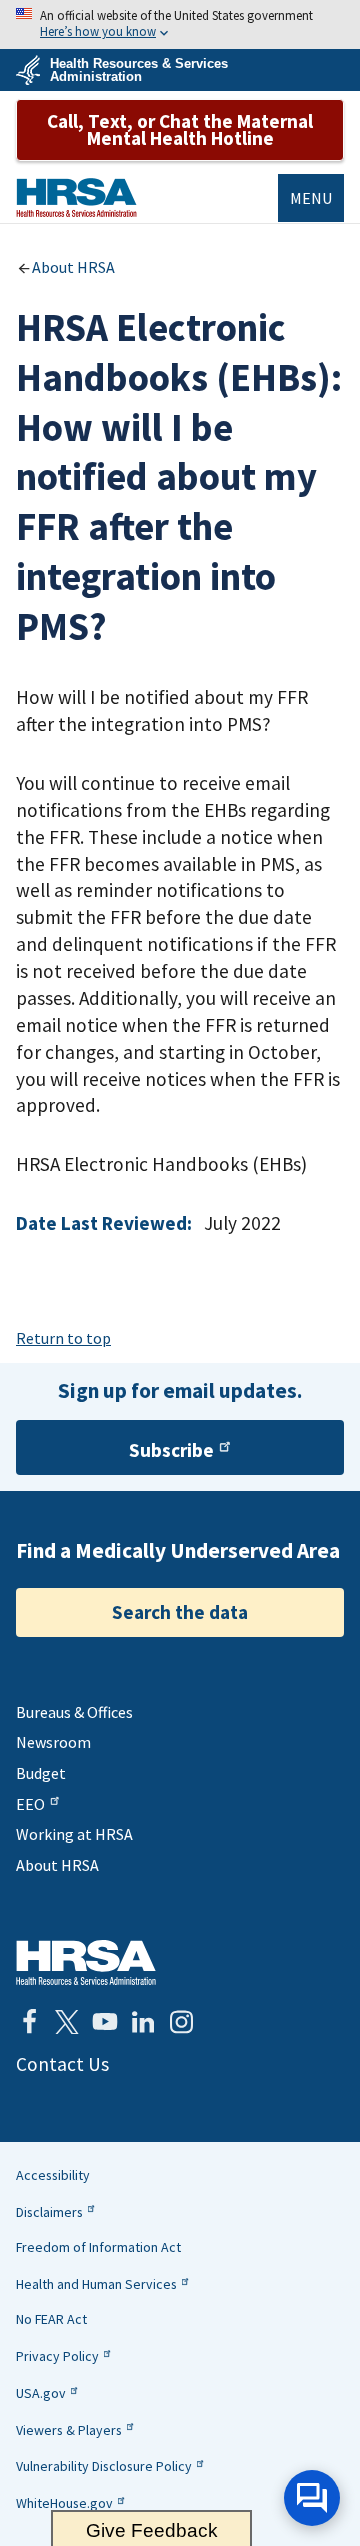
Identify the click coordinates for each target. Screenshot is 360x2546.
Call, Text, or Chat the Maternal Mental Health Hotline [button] (180, 129)
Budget (41, 1773)
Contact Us (62, 2064)
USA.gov (41, 2393)
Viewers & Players (69, 2430)
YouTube (105, 2022)
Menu (311, 198)
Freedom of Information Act (98, 2247)
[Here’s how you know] (180, 24)
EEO (30, 1804)
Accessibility (53, 2175)
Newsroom (53, 1742)
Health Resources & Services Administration (139, 70)
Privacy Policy (57, 2356)
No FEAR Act (51, 2319)
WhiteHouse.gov (64, 2503)
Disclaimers (49, 2212)
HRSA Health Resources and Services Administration (86, 1962)
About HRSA (73, 267)
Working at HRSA (74, 1834)
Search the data (180, 1612)
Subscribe (171, 1450)
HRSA (76, 197)
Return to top (63, 1338)
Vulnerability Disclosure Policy (104, 2466)
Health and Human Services (96, 2284)
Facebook (29, 2022)
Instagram (181, 2022)
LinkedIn (143, 2022)
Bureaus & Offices (74, 1712)
